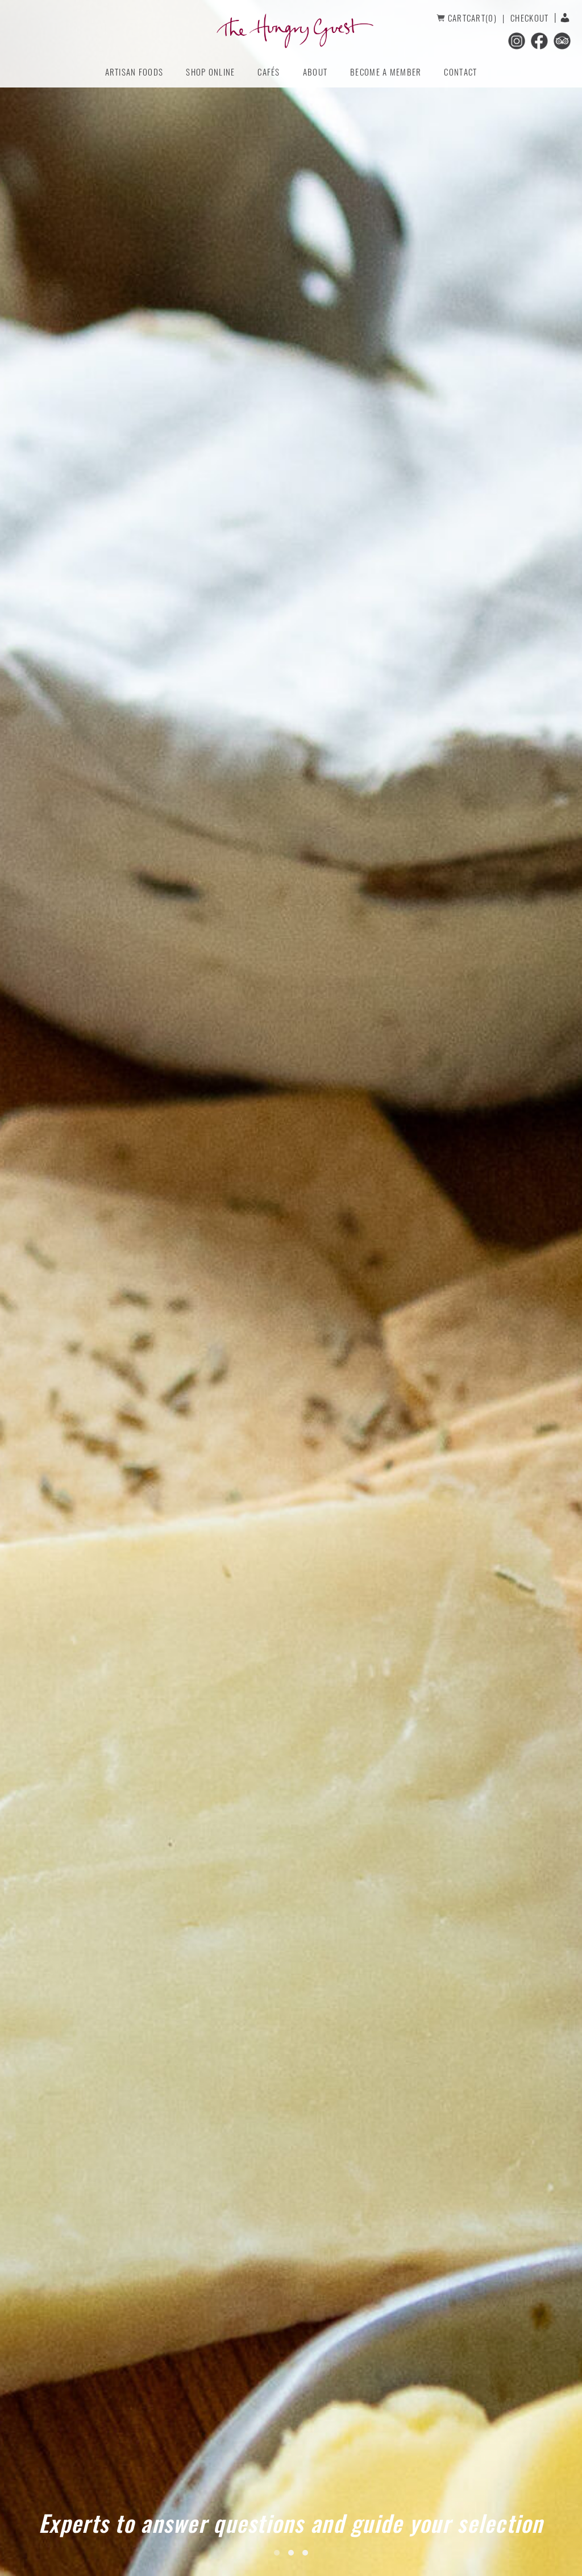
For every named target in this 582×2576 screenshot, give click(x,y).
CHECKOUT (529, 18)
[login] (562, 18)
